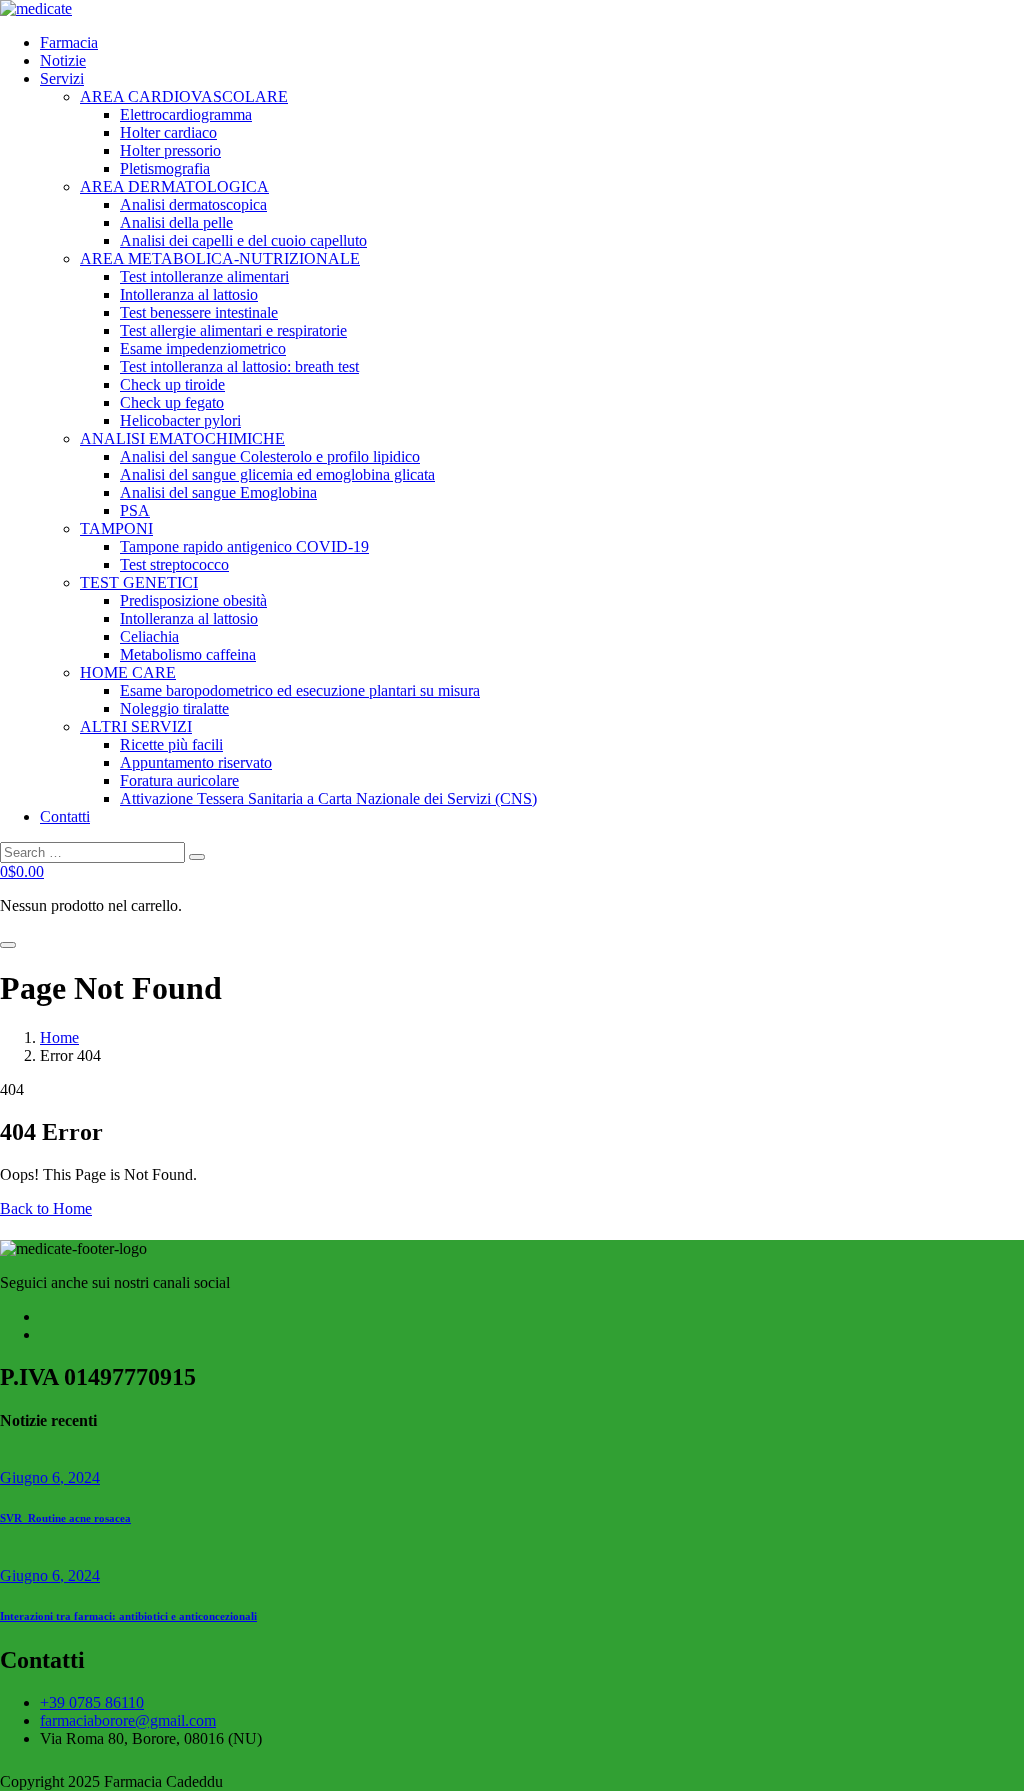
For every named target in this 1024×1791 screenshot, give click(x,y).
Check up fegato (172, 402)
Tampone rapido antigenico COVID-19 (244, 546)
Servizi (62, 78)
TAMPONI (116, 528)
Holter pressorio (170, 150)
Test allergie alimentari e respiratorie (233, 330)
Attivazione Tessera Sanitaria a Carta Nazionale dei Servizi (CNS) (328, 798)
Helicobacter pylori (180, 420)
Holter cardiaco (168, 132)
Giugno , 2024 (50, 1477)
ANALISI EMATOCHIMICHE (182, 438)
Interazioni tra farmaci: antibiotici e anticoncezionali (128, 1616)
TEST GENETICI (139, 582)
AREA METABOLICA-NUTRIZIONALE (220, 258)
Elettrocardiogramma (186, 114)
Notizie (63, 60)
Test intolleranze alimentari (204, 276)
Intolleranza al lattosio (189, 294)
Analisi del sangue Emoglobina (218, 492)
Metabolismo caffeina (188, 654)
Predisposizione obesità (193, 600)
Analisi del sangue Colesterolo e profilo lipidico (270, 456)
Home (59, 1037)
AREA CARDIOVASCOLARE (184, 96)
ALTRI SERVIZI (136, 726)
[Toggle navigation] (8, 945)
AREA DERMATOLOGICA (174, 186)
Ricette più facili (171, 744)
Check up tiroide (172, 384)
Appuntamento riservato (196, 762)
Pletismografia (165, 168)
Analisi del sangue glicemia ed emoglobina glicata (277, 474)
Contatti (65, 816)
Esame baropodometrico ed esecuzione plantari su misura (300, 690)
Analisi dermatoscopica (193, 204)
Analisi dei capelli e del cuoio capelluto (243, 240)
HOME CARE (128, 672)
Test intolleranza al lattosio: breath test (239, 366)
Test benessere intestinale (199, 312)
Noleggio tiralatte (174, 708)
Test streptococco (174, 564)
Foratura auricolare (179, 780)
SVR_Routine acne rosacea (65, 1518)
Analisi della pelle (176, 222)
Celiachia (149, 636)
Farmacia (69, 42)
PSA (135, 510)
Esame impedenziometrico (203, 348)
